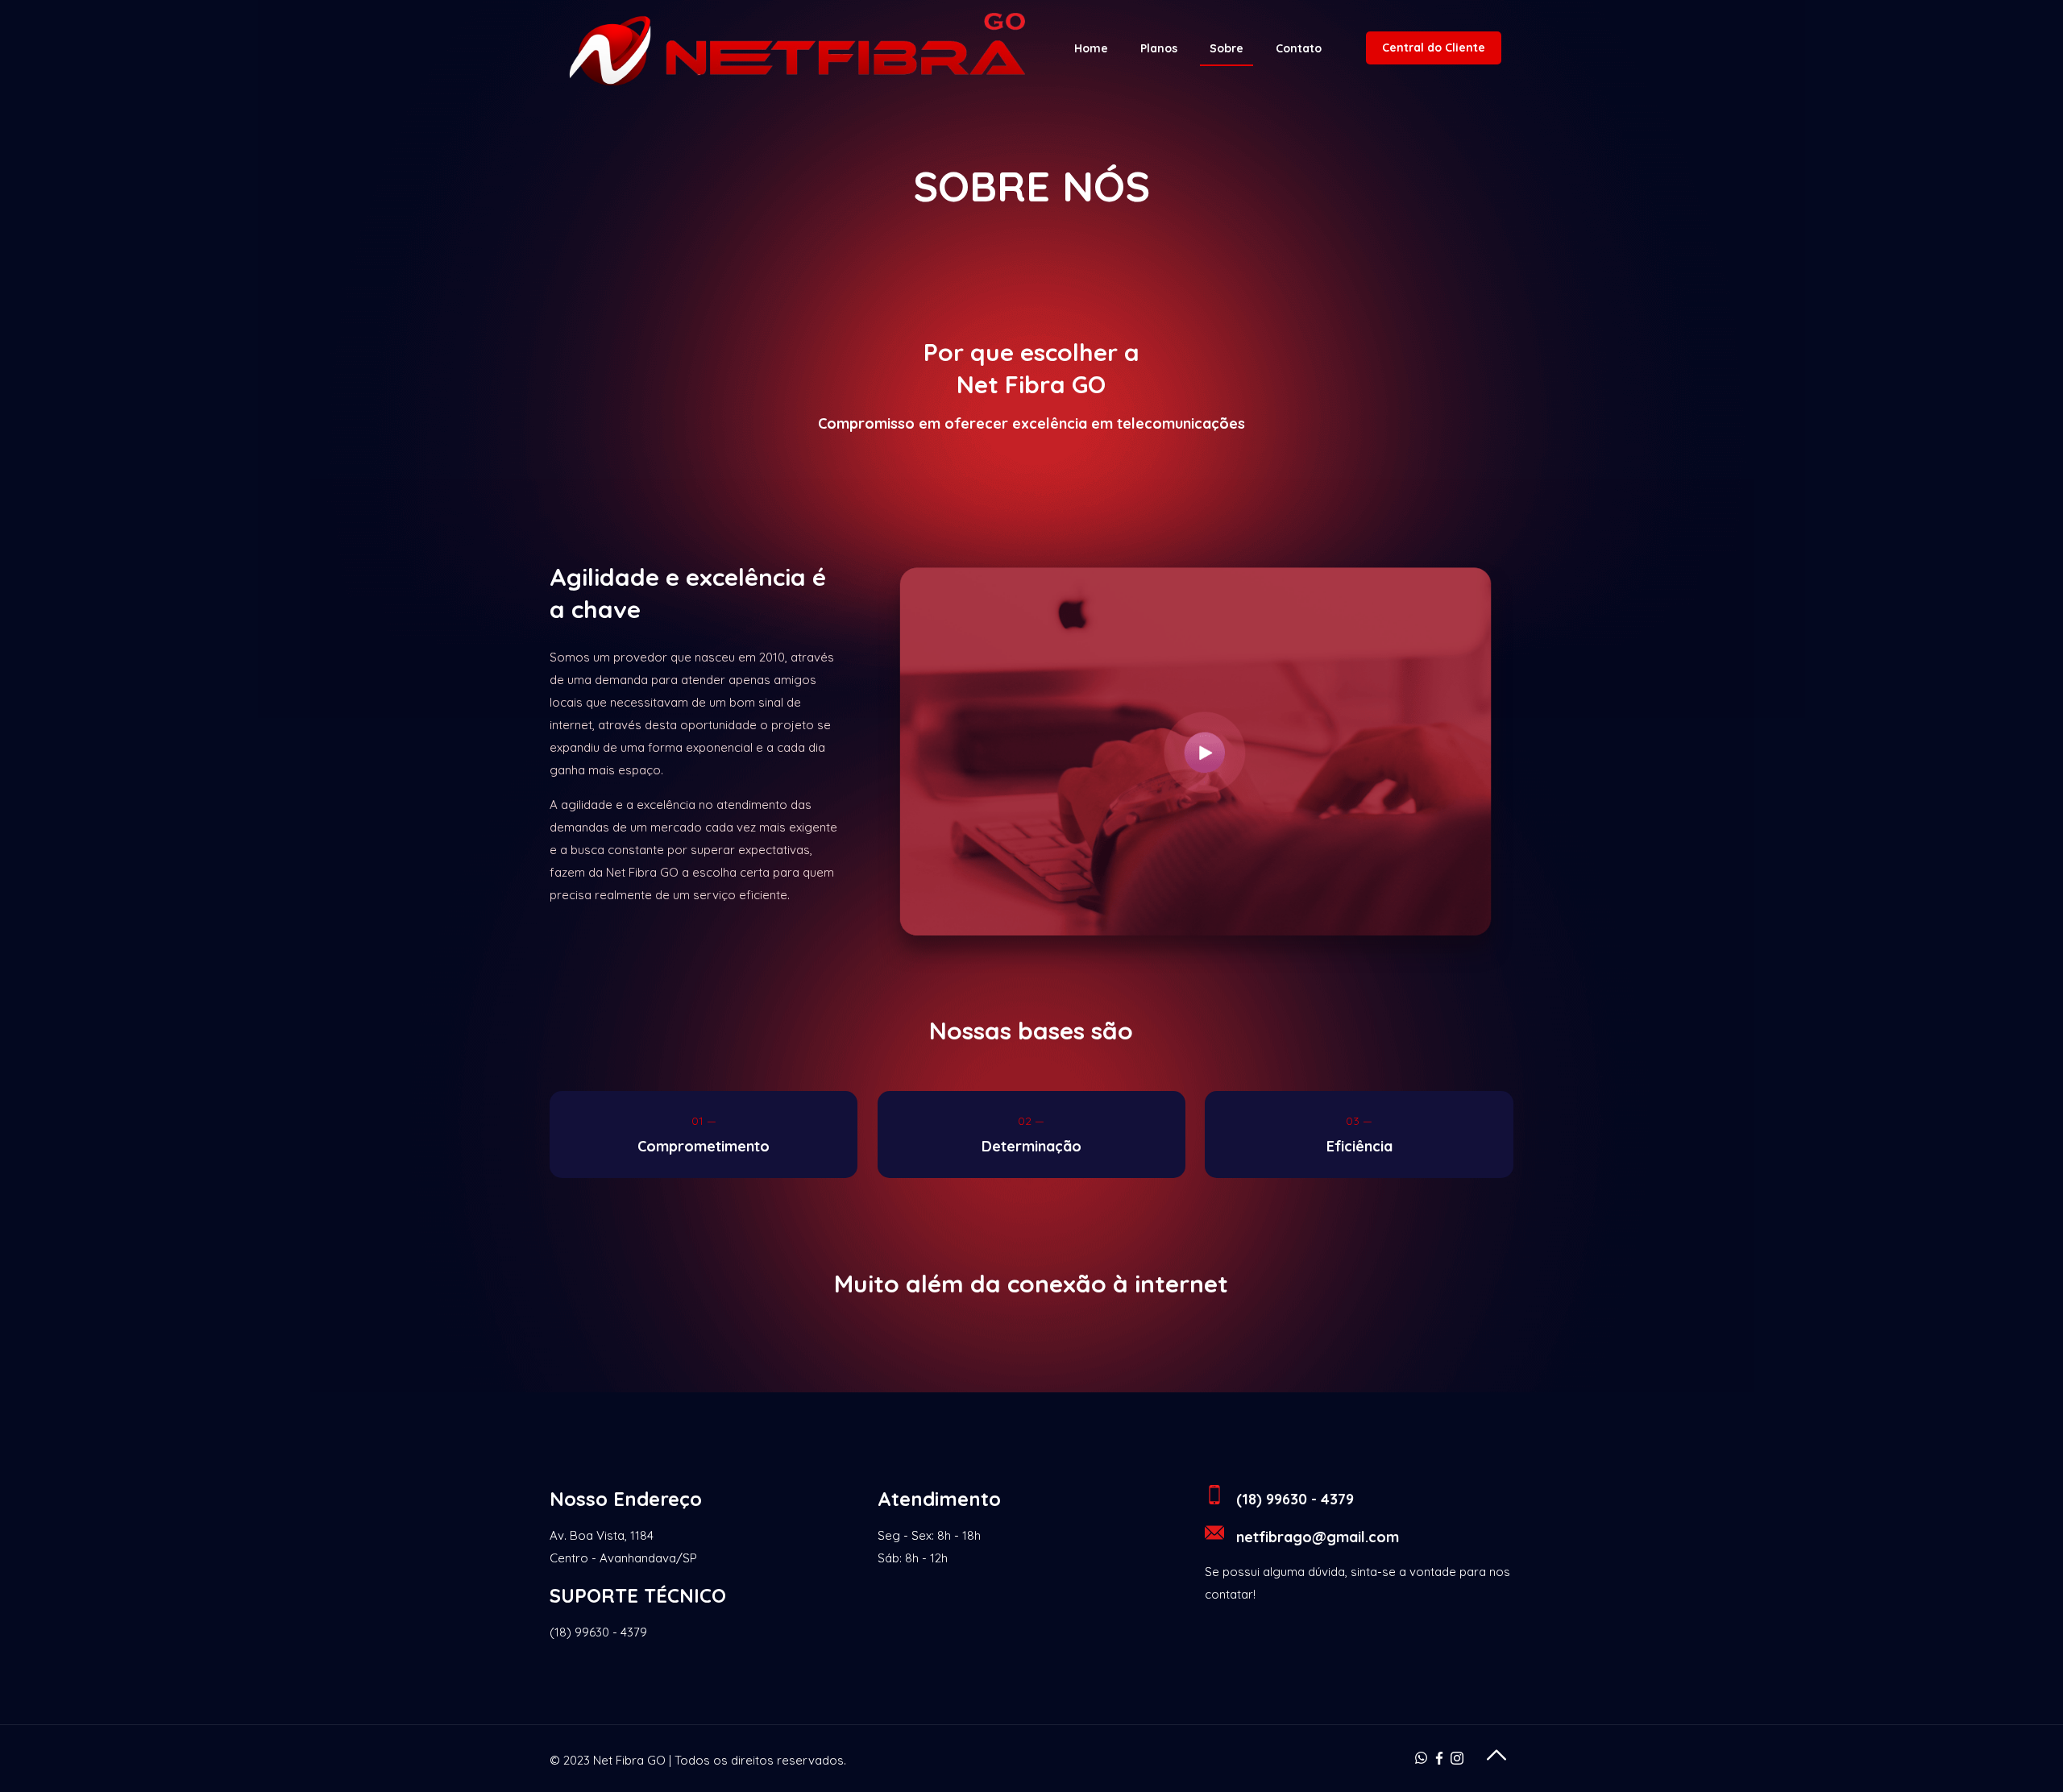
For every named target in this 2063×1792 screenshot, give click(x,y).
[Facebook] (1439, 1760)
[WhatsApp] (1422, 1760)
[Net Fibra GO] (795, 48)
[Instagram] (1457, 1760)
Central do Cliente (1434, 48)
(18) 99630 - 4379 (598, 1632)
